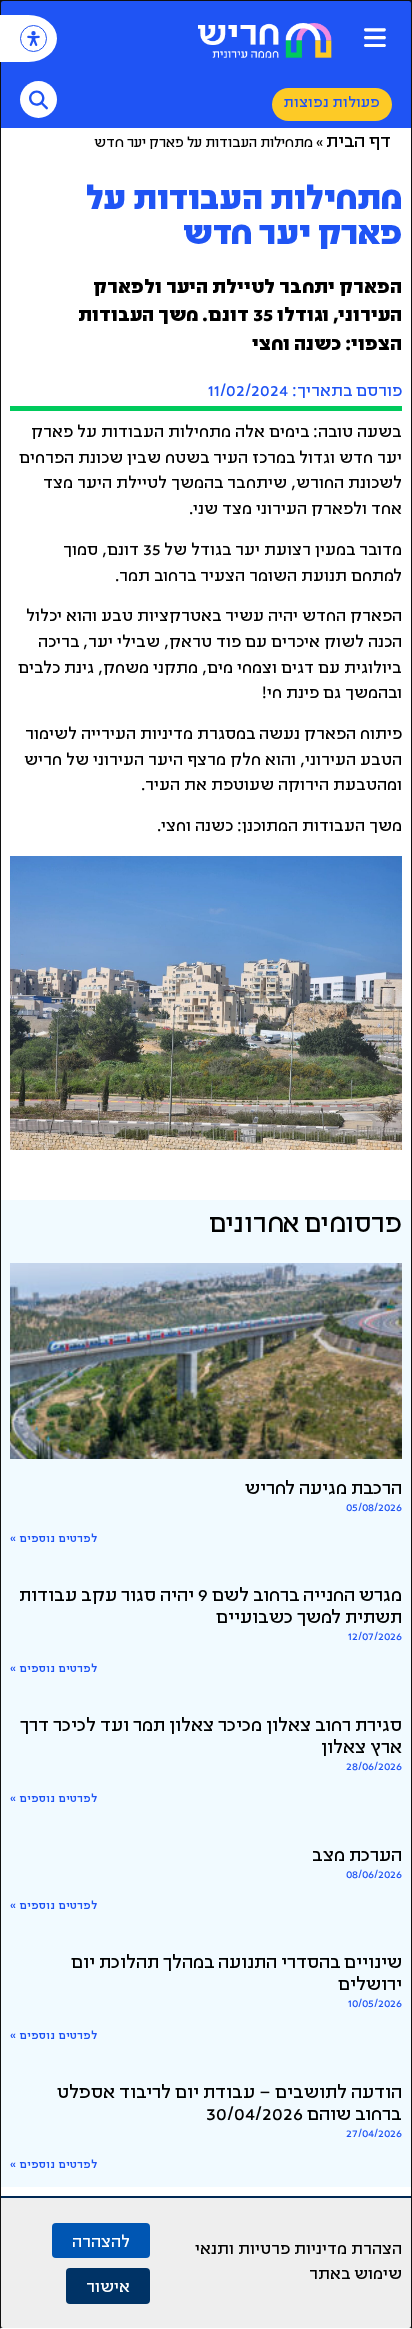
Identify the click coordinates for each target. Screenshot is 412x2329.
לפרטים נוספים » (53, 1539)
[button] (374, 37)
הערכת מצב (357, 1857)
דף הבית (358, 143)
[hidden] (206, 1361)
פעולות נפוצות (332, 103)
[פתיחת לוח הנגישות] (33, 38)
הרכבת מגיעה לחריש (323, 1490)
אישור (108, 2285)
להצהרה (101, 2240)
